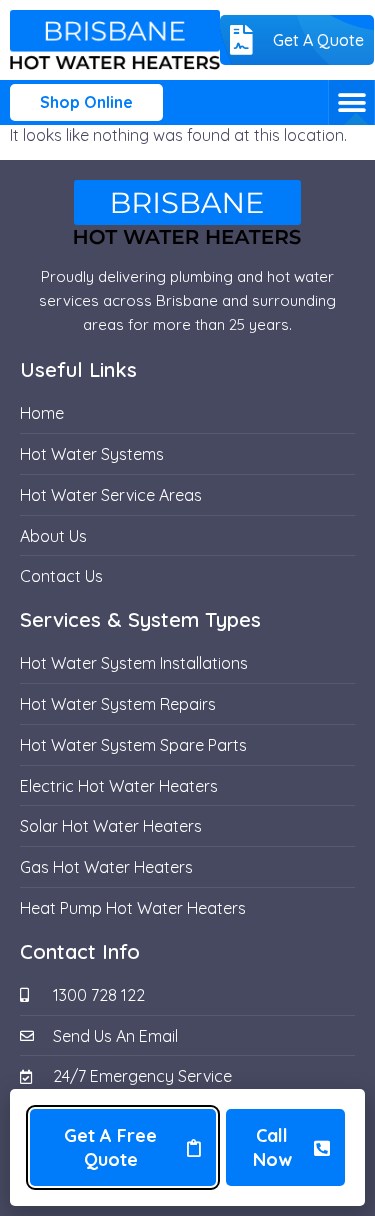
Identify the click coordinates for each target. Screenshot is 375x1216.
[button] (351, 102)
